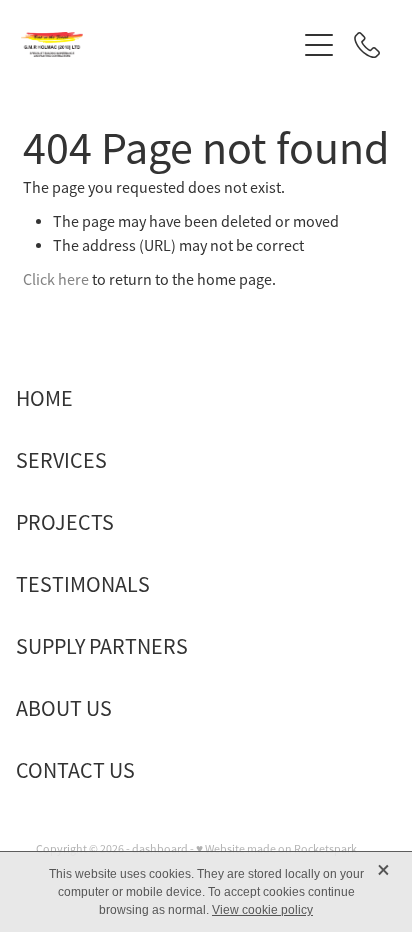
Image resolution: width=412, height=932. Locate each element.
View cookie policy (262, 910)
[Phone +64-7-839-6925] (367, 45)
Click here (56, 280)
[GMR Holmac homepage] (158, 44)
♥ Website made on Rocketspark (276, 849)
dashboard (160, 849)
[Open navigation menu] (319, 45)
